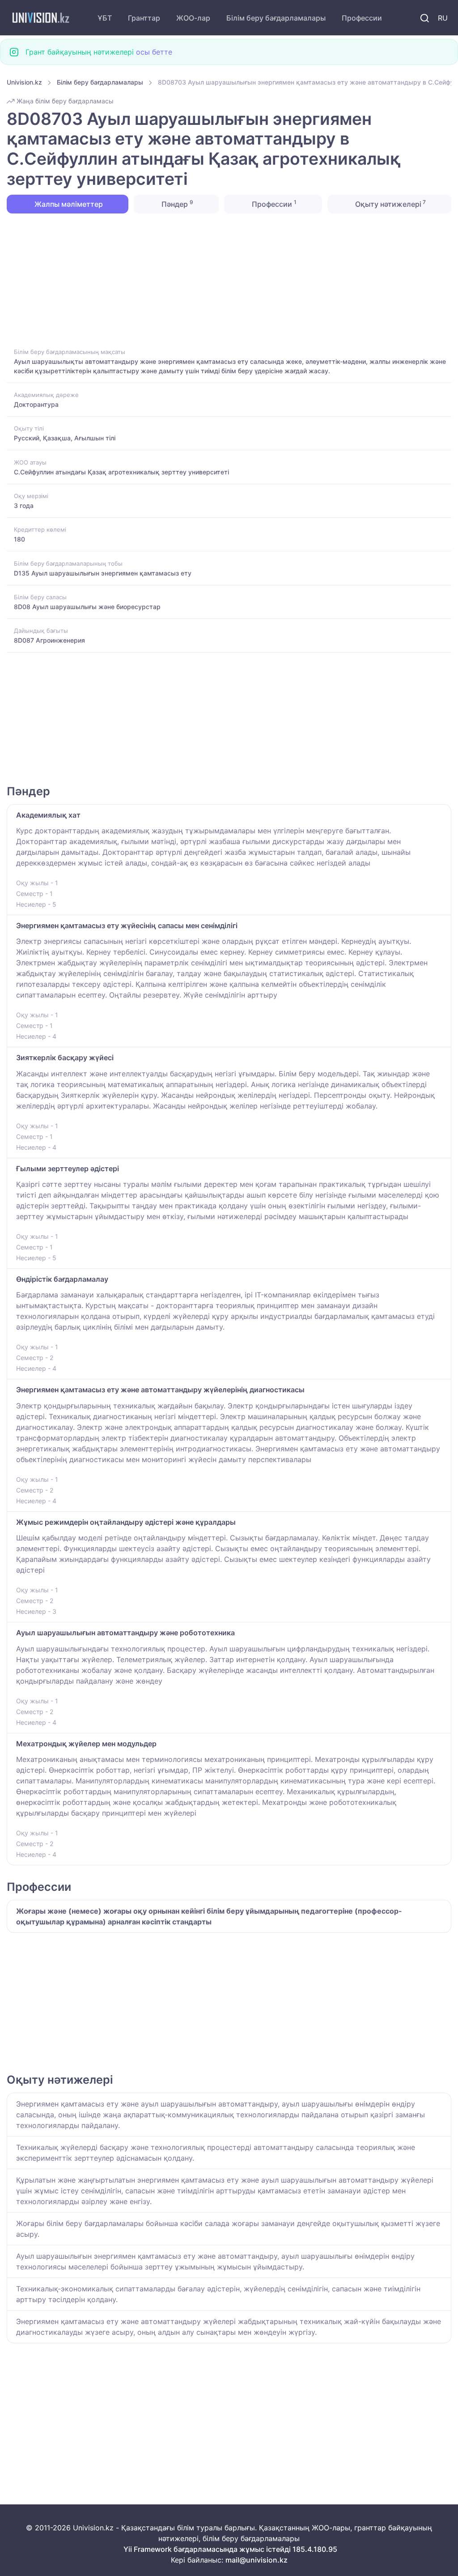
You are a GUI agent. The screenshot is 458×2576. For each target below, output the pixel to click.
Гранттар (144, 18)
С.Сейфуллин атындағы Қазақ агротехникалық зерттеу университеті (121, 472)
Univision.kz (24, 82)
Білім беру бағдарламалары (276, 18)
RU (443, 18)
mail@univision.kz (257, 2560)
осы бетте (154, 52)
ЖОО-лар (193, 18)
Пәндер (176, 204)
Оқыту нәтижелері (390, 204)
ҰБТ (105, 18)
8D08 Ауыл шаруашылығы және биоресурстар (87, 607)
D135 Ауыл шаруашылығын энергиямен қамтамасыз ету (103, 573)
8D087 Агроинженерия (49, 640)
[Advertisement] (229, 280)
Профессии (362, 18)
